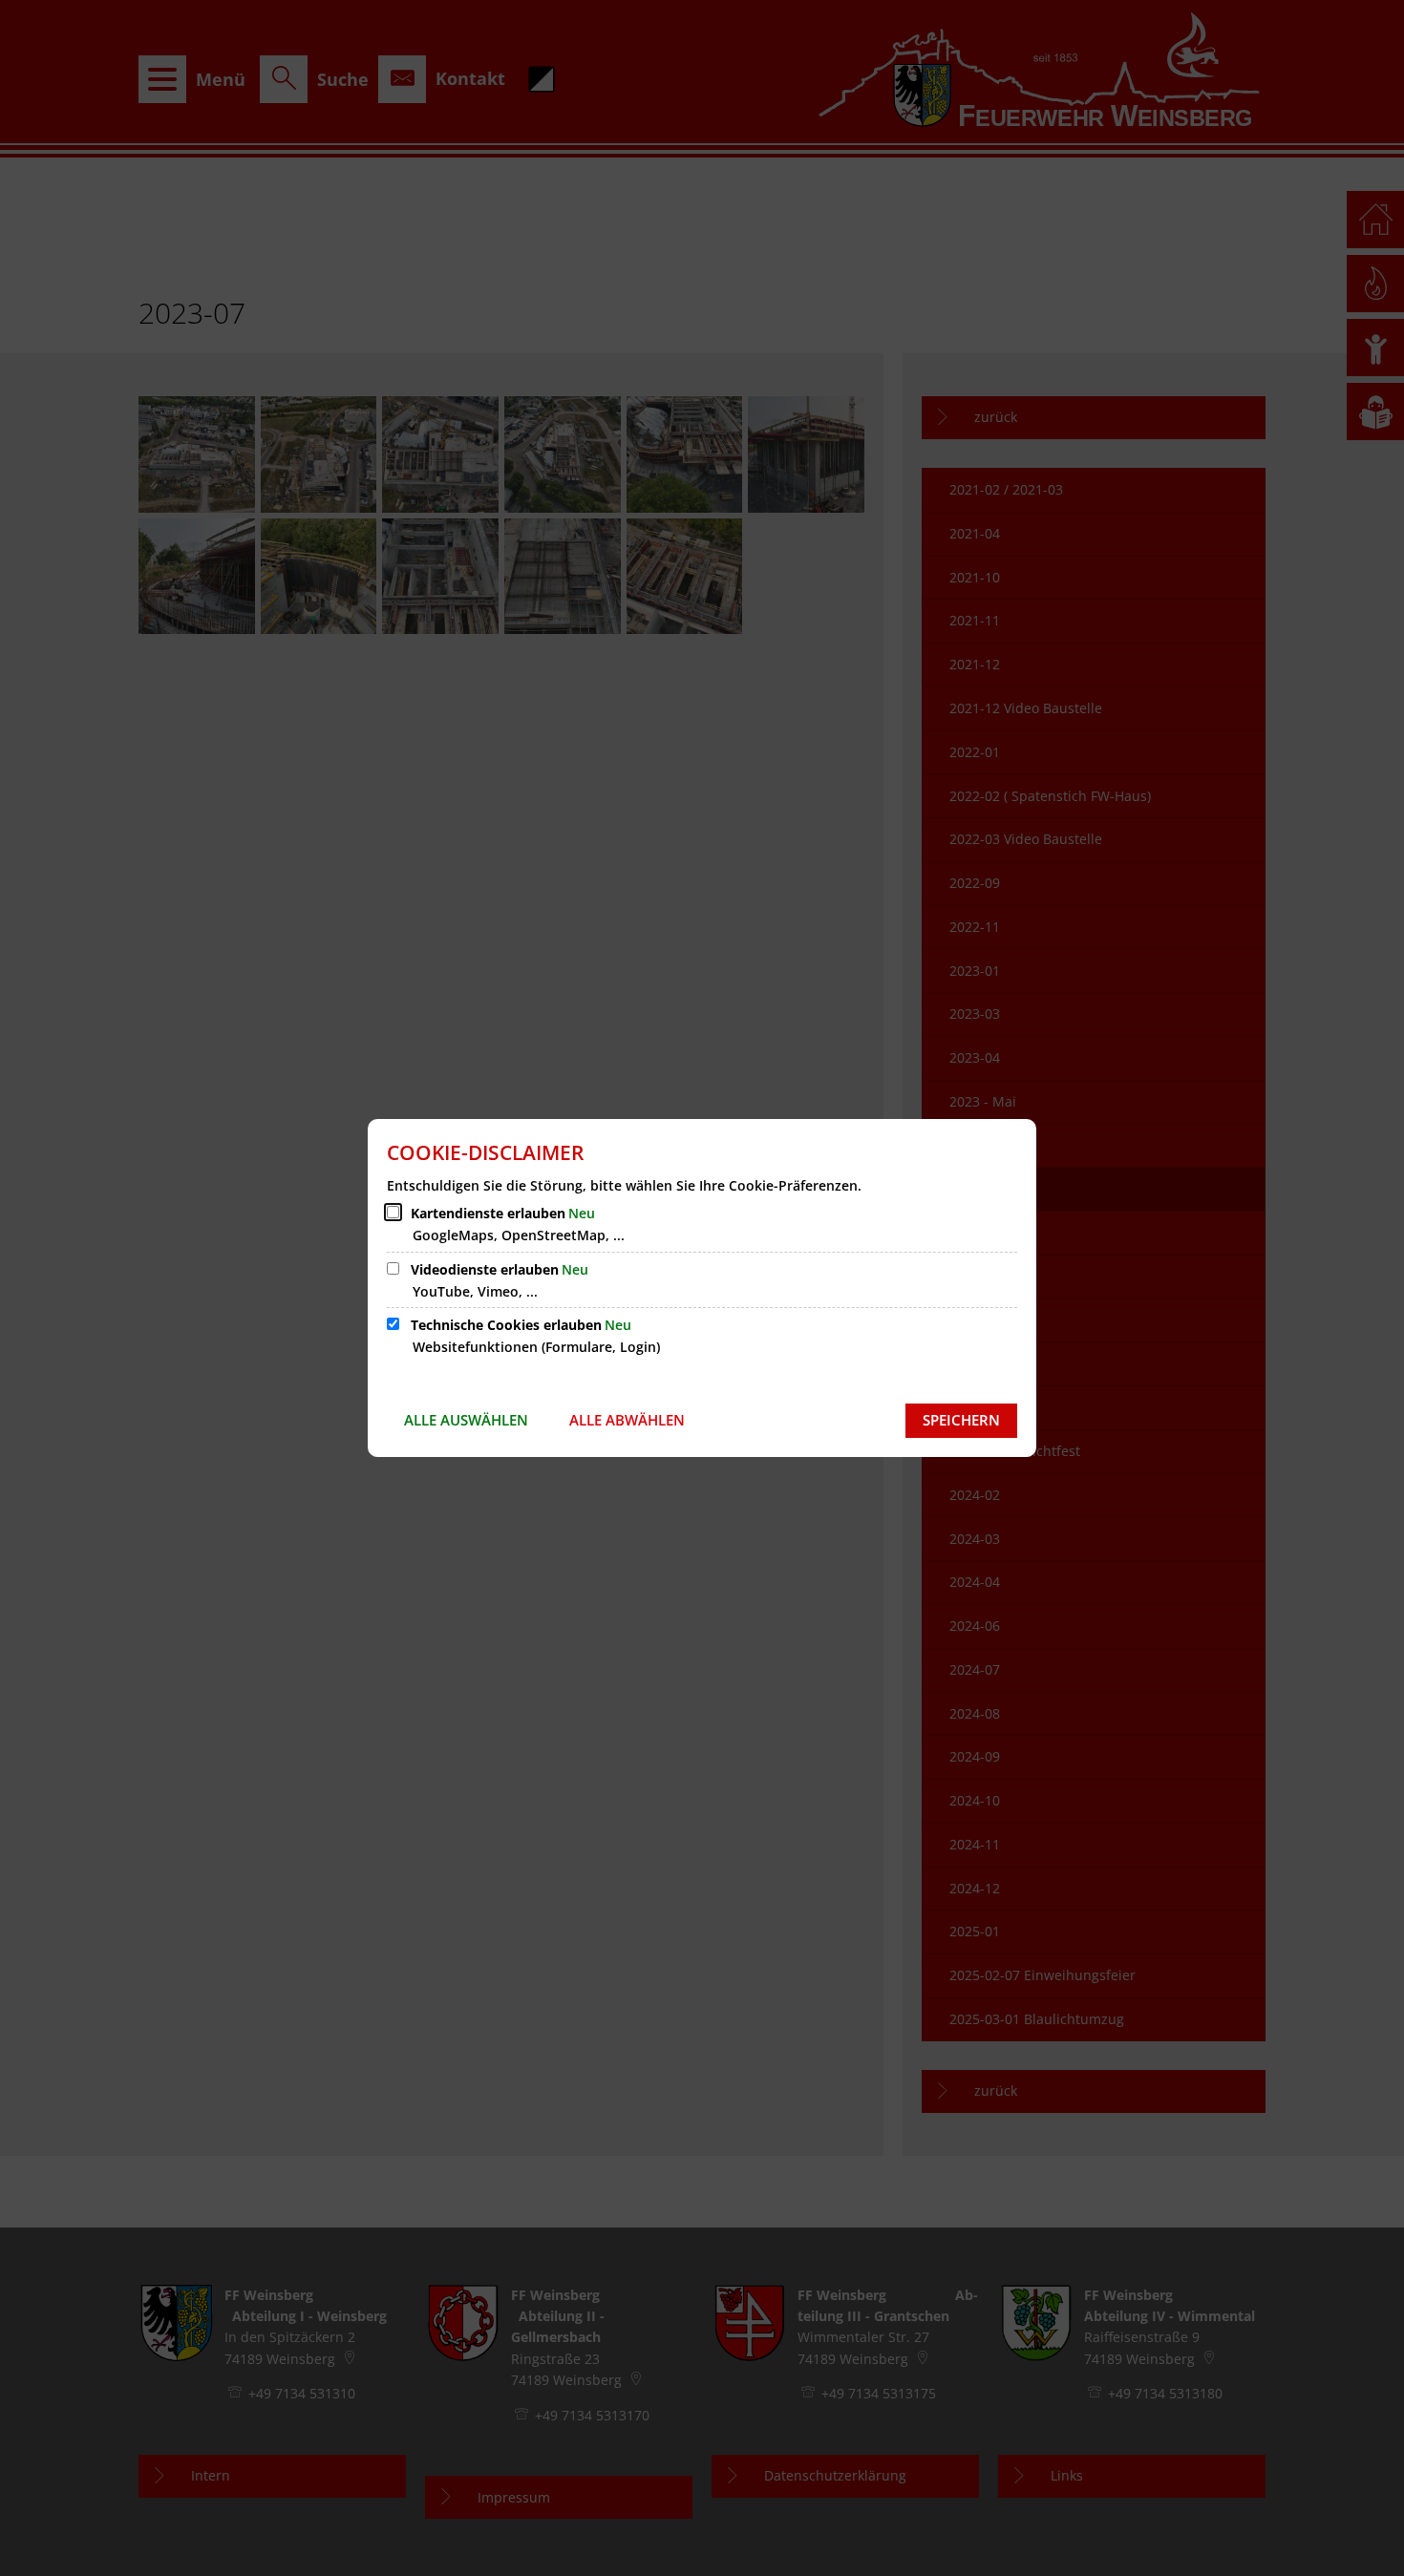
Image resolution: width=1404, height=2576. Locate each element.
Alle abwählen (627, 1420)
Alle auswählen (466, 1420)
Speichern (961, 1420)
